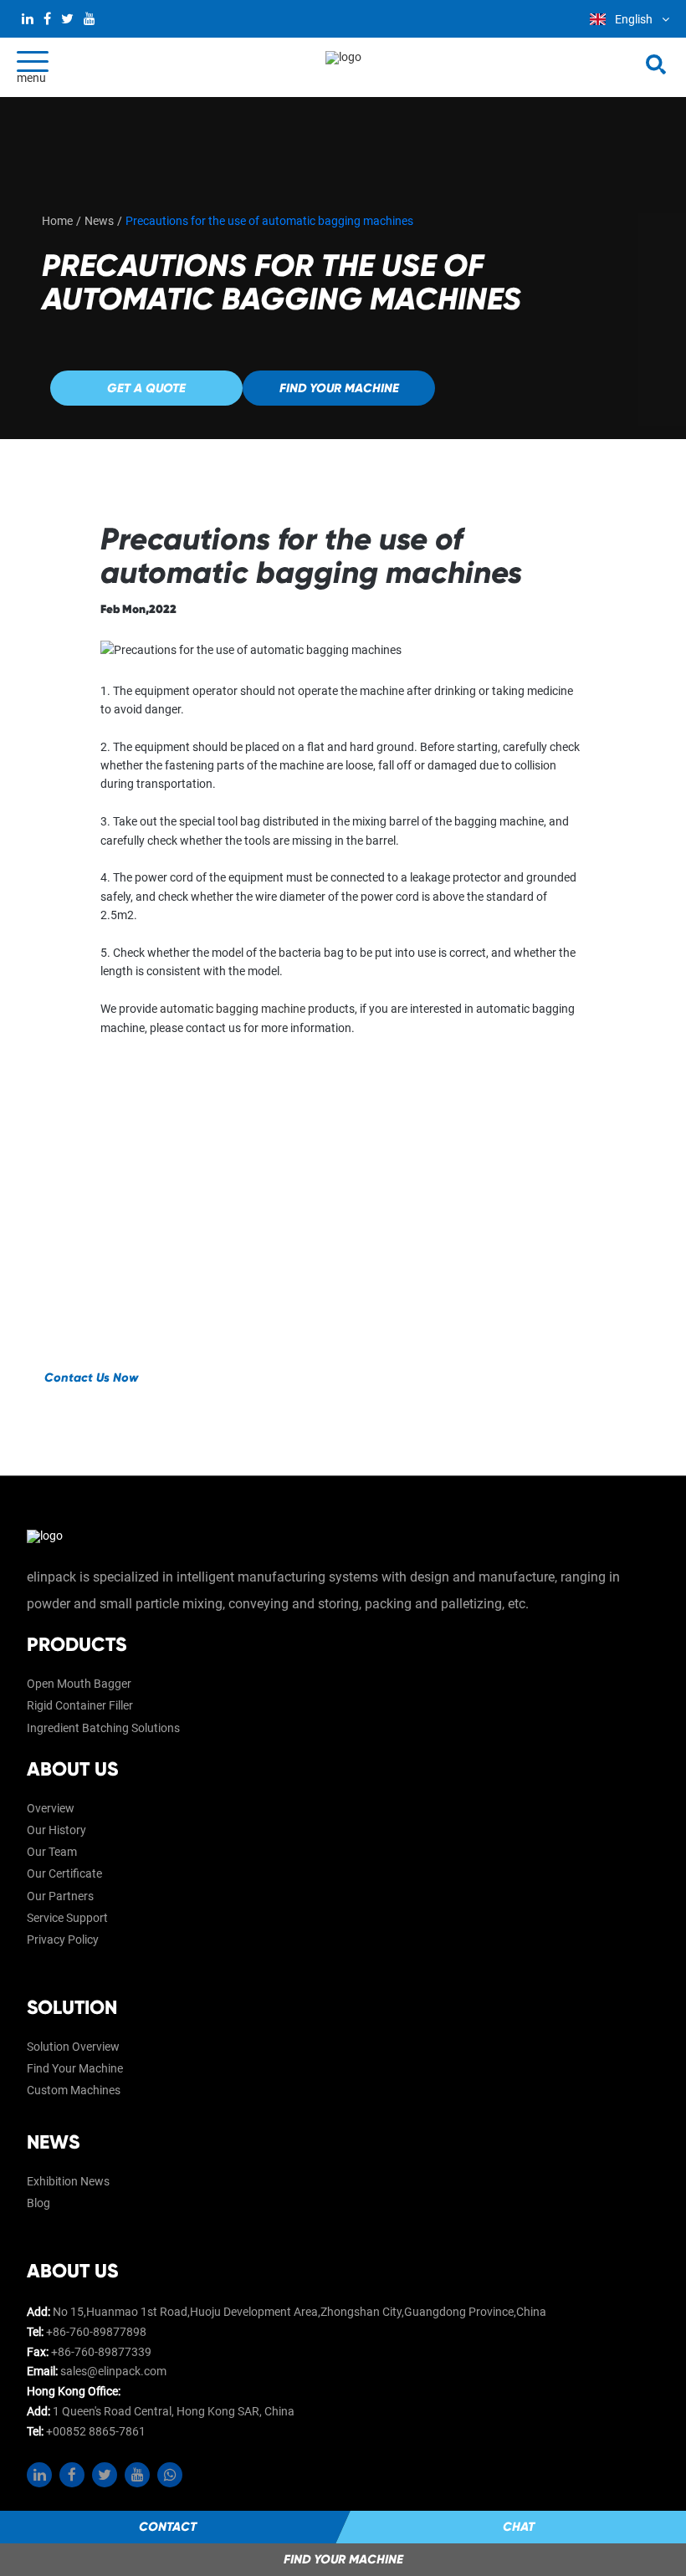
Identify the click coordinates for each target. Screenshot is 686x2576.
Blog (38, 2203)
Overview (51, 1808)
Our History (56, 1830)
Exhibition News (68, 2181)
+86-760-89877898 (96, 2332)
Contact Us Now (91, 1377)
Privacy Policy (63, 1940)
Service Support (67, 1918)
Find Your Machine (75, 2068)
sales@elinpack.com (113, 2371)
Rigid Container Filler (80, 1705)
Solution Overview (73, 2047)
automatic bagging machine (233, 1009)
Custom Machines (74, 2090)
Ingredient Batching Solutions (103, 1728)
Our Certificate (64, 1873)
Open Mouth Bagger (79, 1684)
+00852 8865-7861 (96, 2431)
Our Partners (60, 1896)
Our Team (52, 1852)
